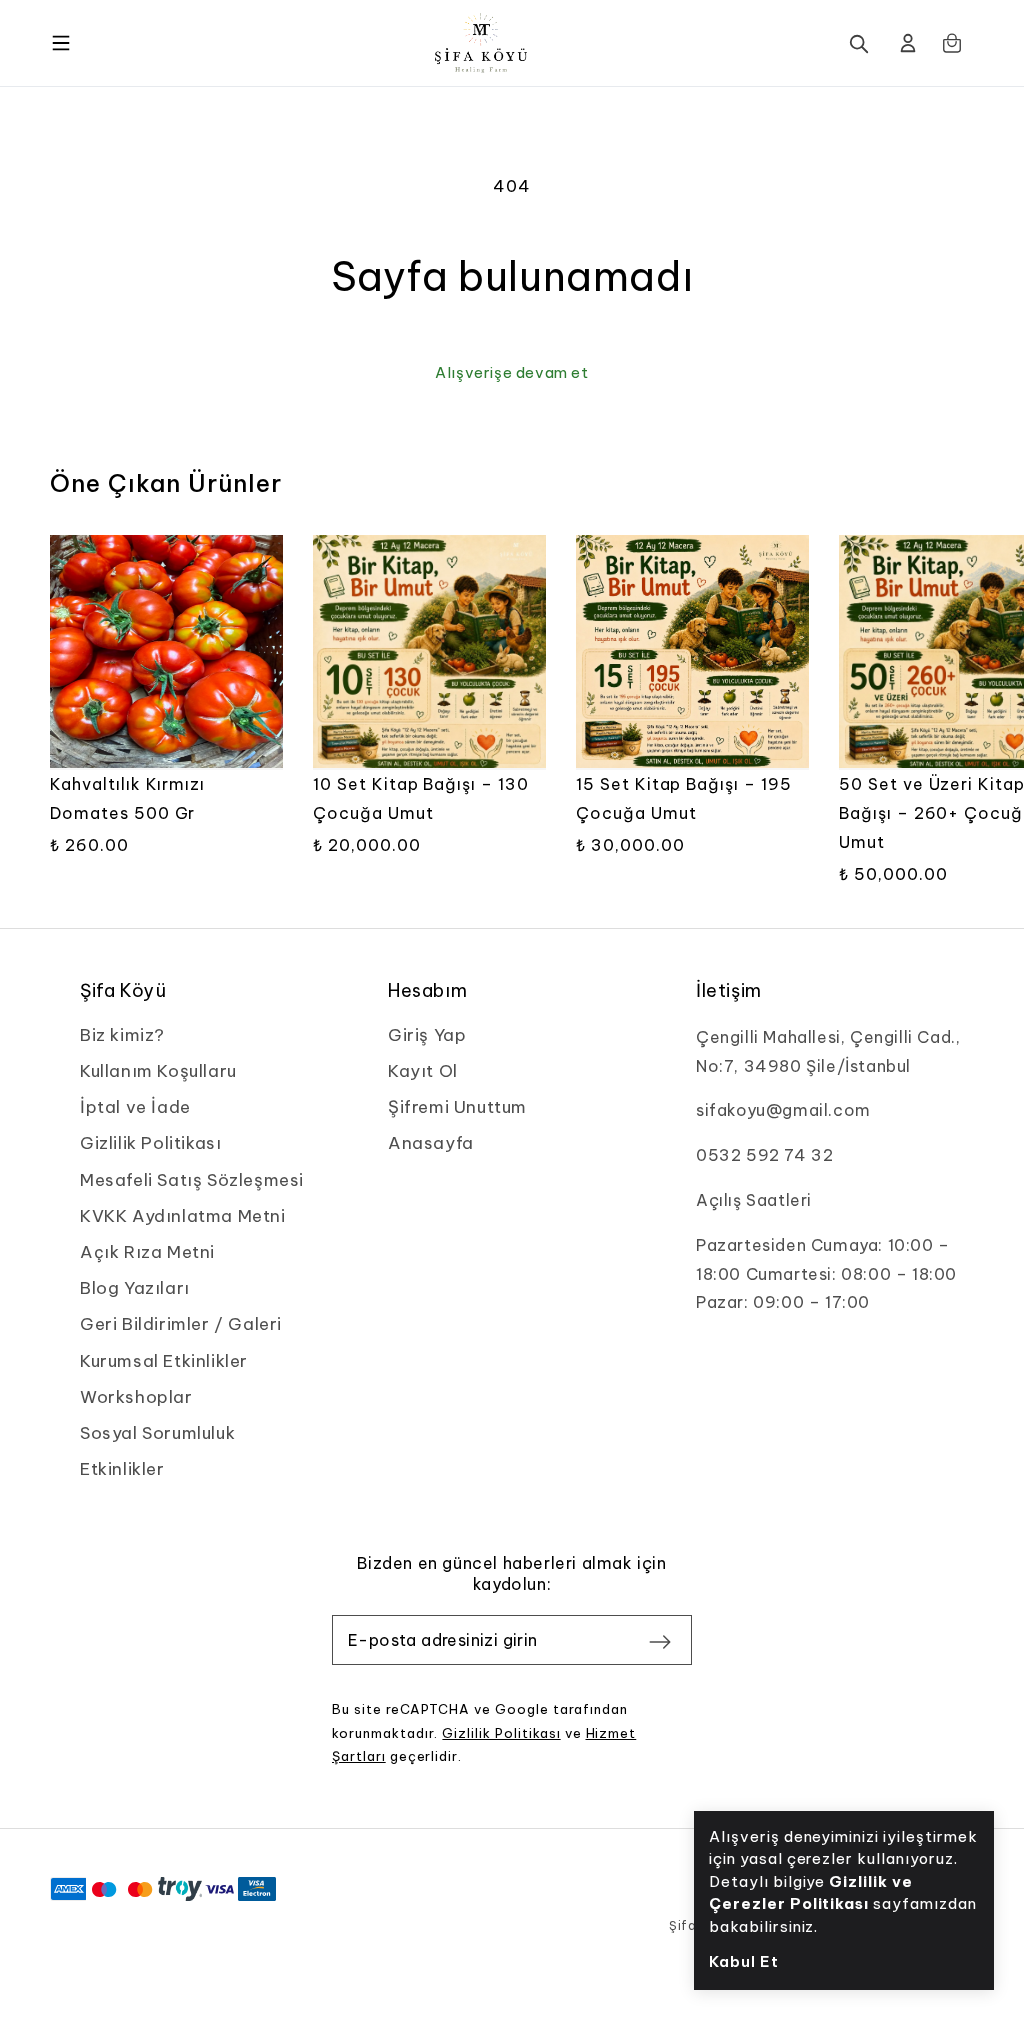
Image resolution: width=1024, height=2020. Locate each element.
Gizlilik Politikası (501, 1733)
